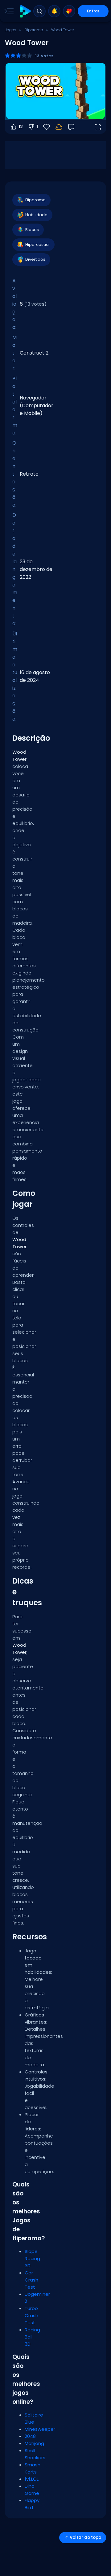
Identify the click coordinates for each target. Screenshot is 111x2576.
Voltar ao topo (85, 2537)
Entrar (93, 11)
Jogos (11, 30)
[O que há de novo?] (54, 11)
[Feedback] (71, 127)
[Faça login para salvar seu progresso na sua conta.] (59, 127)
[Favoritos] (69, 11)
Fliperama (34, 30)
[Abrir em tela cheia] (97, 127)
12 (21, 127)
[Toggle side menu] (8, 11)
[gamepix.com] (25, 11)
